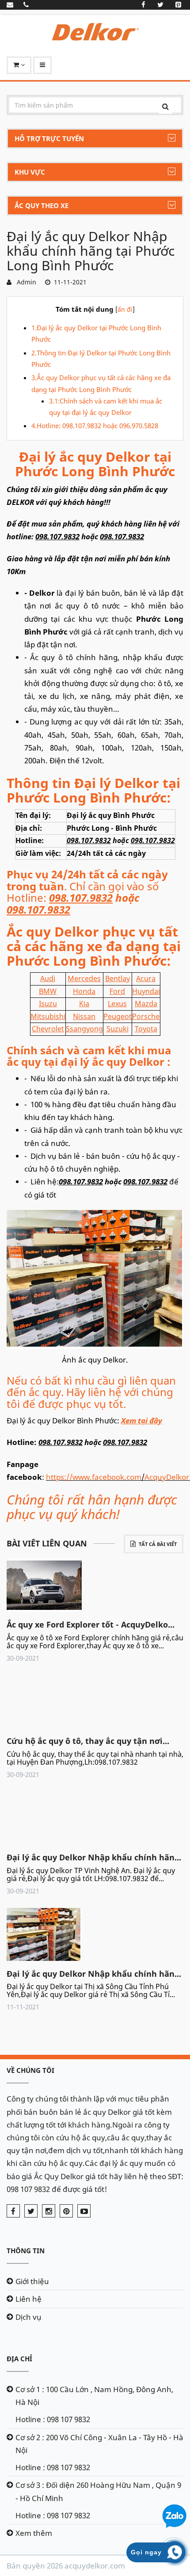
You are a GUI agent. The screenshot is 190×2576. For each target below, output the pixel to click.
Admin (25, 282)
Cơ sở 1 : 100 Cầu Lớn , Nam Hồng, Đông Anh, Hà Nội (94, 2396)
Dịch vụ (28, 2317)
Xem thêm (34, 2533)
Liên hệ (28, 2299)
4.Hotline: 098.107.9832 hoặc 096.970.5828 (95, 426)
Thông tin (26, 2251)
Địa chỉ (19, 2359)
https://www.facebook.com (94, 1477)
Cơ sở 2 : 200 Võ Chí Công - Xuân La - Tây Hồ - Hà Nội (99, 2444)
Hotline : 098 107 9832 (53, 2419)
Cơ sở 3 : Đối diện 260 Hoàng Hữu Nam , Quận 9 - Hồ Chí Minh (98, 2491)
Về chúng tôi (30, 2070)
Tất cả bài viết (158, 1544)
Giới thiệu (32, 2281)
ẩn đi (125, 309)
